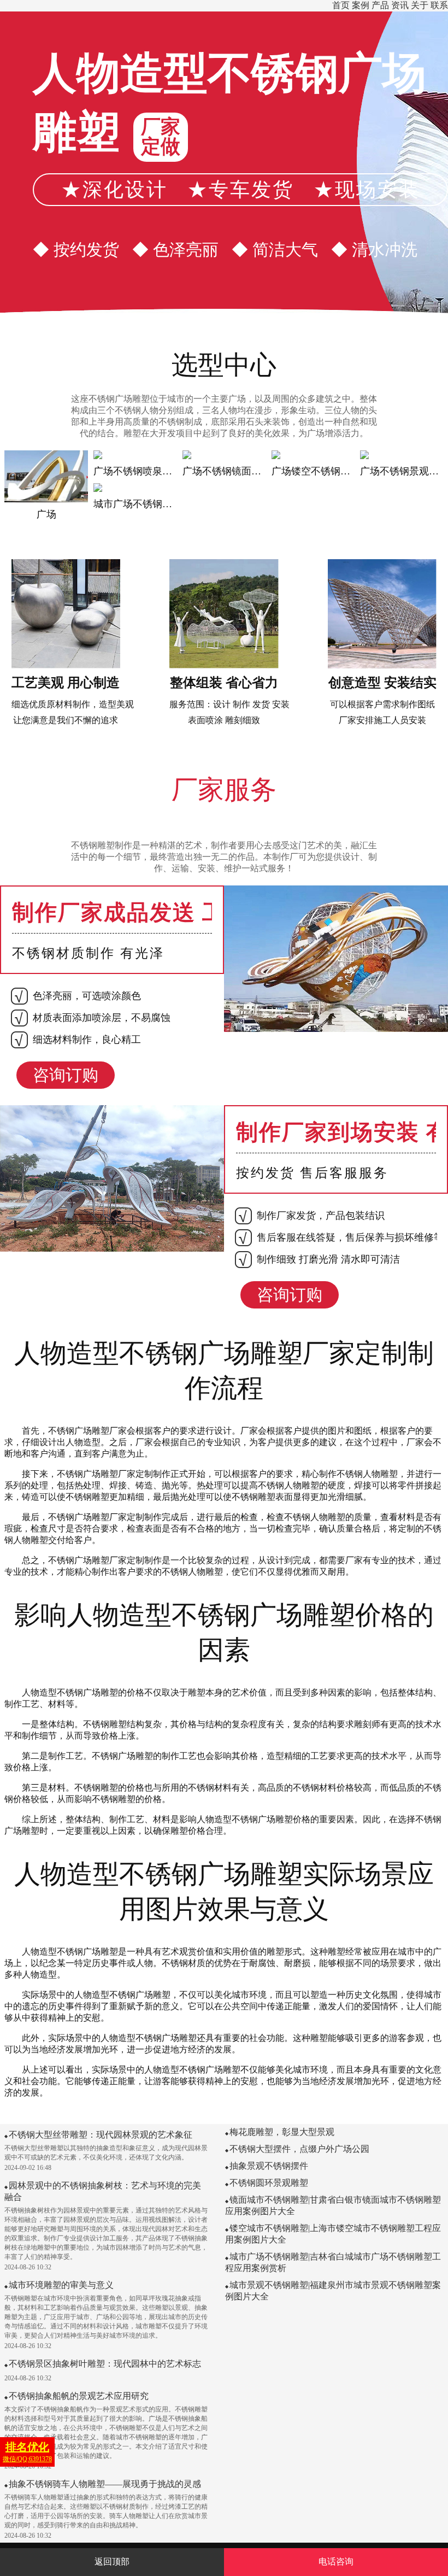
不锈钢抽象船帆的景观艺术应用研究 (79, 2396)
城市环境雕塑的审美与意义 (61, 2285)
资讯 (400, 5)
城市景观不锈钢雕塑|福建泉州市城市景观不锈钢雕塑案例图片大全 (333, 2291)
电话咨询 (336, 2562)
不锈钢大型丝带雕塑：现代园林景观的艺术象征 (101, 2135)
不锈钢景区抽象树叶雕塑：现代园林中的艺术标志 (105, 2364)
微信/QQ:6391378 (27, 2452)
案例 (361, 5)
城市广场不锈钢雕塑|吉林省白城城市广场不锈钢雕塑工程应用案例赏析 (333, 2262)
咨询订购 (66, 1075)
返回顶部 (112, 2562)
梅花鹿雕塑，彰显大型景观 (282, 2132)
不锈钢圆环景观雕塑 (269, 2183)
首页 (341, 5)
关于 (420, 5)
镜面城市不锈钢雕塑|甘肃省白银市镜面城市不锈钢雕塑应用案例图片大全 (333, 2205)
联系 (439, 5)
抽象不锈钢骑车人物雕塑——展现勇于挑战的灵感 (105, 2484)
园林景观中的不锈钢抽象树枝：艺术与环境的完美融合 (103, 2191)
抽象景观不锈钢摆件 (269, 2166)
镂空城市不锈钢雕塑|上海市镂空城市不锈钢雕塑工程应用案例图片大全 (333, 2234)
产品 (380, 5)
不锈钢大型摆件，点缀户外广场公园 (299, 2149)
